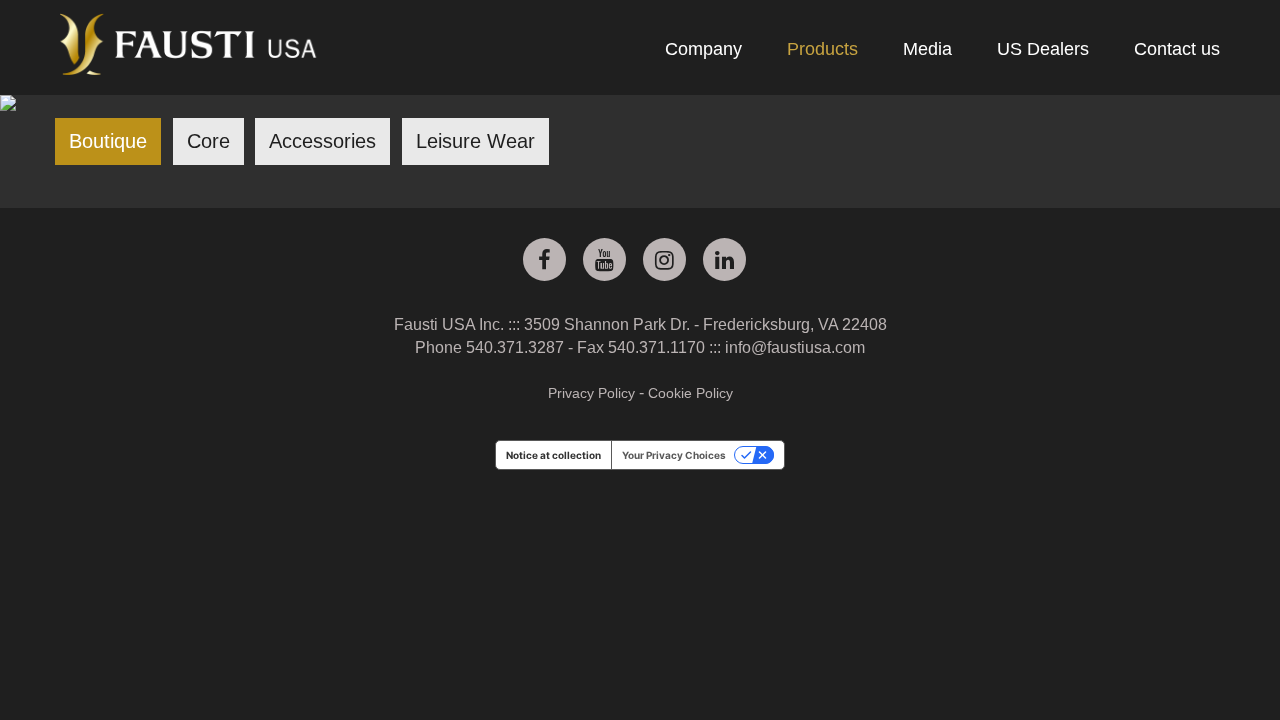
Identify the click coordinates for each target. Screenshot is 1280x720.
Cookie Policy (690, 393)
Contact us (1177, 49)
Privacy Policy (591, 393)
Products (822, 49)
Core (208, 141)
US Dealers (1043, 49)
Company (703, 49)
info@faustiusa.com (795, 347)
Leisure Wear (475, 141)
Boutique (108, 141)
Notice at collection (553, 455)
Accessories (322, 141)
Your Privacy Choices (674, 455)
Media (927, 49)
